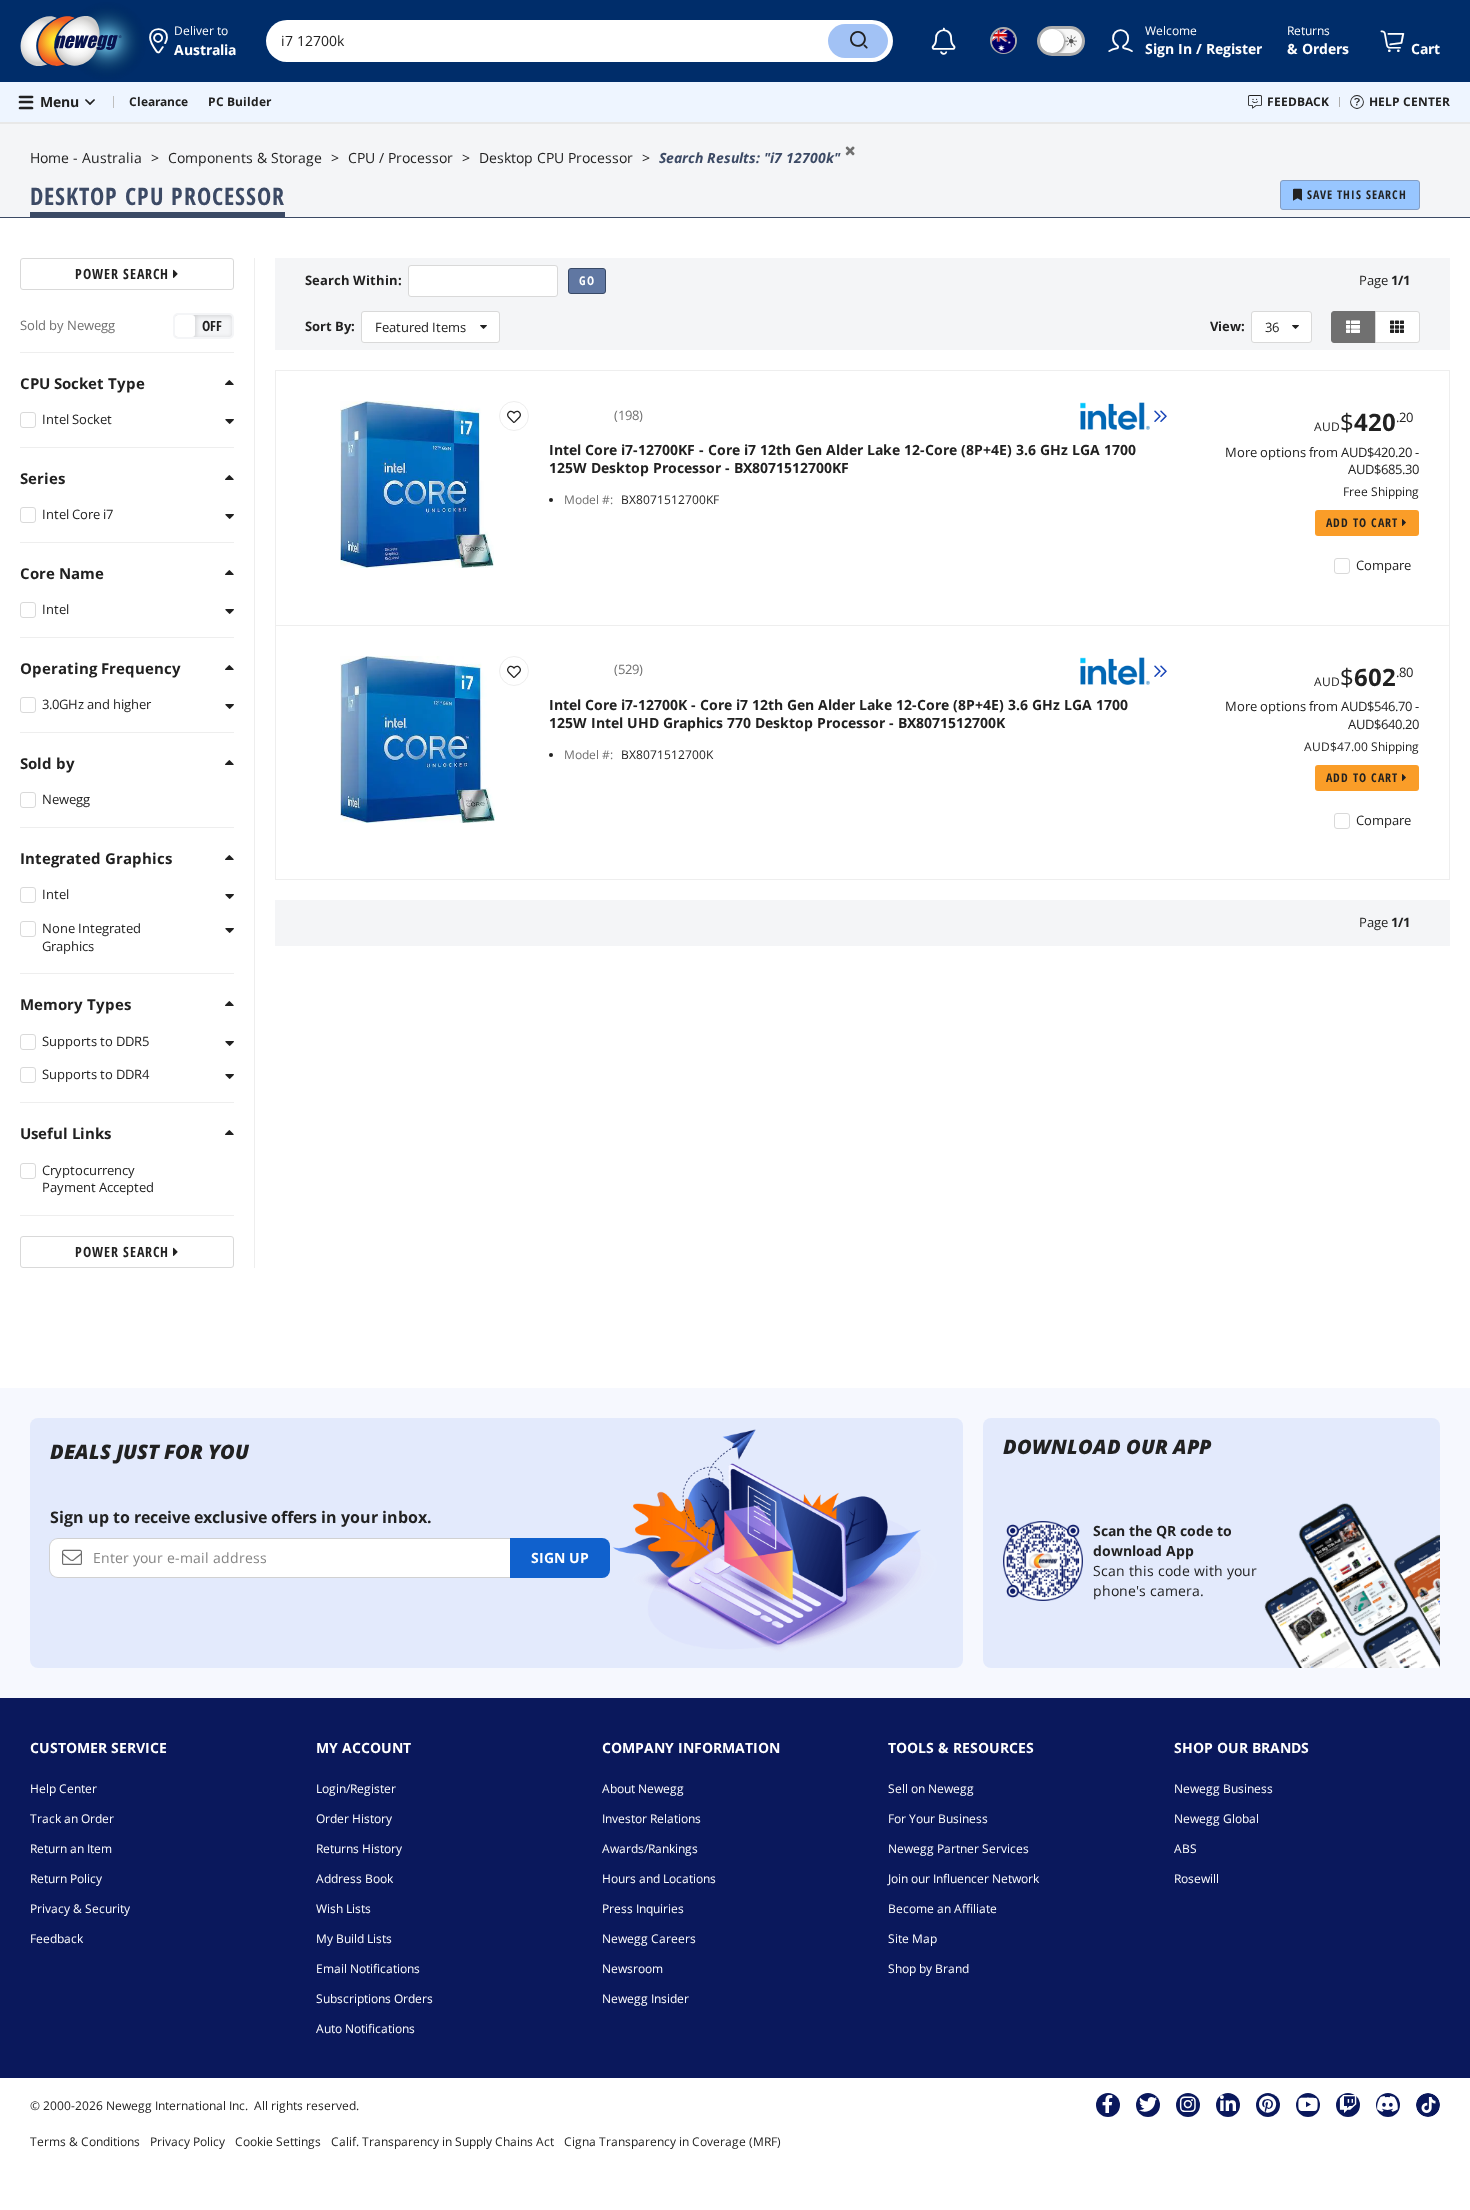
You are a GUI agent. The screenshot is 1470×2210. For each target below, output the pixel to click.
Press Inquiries (643, 1908)
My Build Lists (354, 1938)
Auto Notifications (365, 2028)
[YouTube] (1308, 2104)
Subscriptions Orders (374, 1998)
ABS (1185, 1848)
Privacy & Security (80, 1908)
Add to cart (1364, 522)
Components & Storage (245, 157)
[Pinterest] (1267, 2104)
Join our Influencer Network (963, 1878)
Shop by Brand (928, 1968)
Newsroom (632, 1968)
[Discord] (1387, 2104)
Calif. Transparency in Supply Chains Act (442, 2141)
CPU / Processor (400, 157)
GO (587, 280)
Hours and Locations (659, 1878)
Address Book (354, 1878)
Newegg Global (1216, 1818)
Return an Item (71, 1848)
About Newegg (643, 1788)
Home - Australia (86, 157)
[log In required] (514, 416)
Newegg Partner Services (958, 1848)
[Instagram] (1188, 2104)
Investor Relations (651, 1818)
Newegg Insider (645, 1998)
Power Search (124, 273)
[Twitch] (1348, 2104)
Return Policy (66, 1878)
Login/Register (356, 1788)
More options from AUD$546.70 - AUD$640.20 (1322, 715)
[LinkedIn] (1228, 2104)
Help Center (63, 1788)
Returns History (359, 1848)
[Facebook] (1107, 2104)
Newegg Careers (649, 1938)
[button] (192, 41)
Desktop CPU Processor (556, 157)
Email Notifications (368, 1968)
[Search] (858, 41)
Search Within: (353, 280)
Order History (354, 1818)
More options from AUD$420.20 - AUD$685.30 (1322, 461)
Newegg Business (1223, 1788)
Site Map (912, 1938)
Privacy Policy (187, 2141)
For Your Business (938, 1818)
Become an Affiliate (942, 1908)
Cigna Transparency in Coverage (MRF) (672, 2141)
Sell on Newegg (931, 1788)
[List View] (1353, 327)
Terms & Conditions (85, 2141)
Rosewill (1196, 1878)
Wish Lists (343, 1908)
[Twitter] (1148, 2104)
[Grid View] (1397, 327)
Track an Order (72, 1818)
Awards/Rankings (650, 1848)
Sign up (560, 1557)
